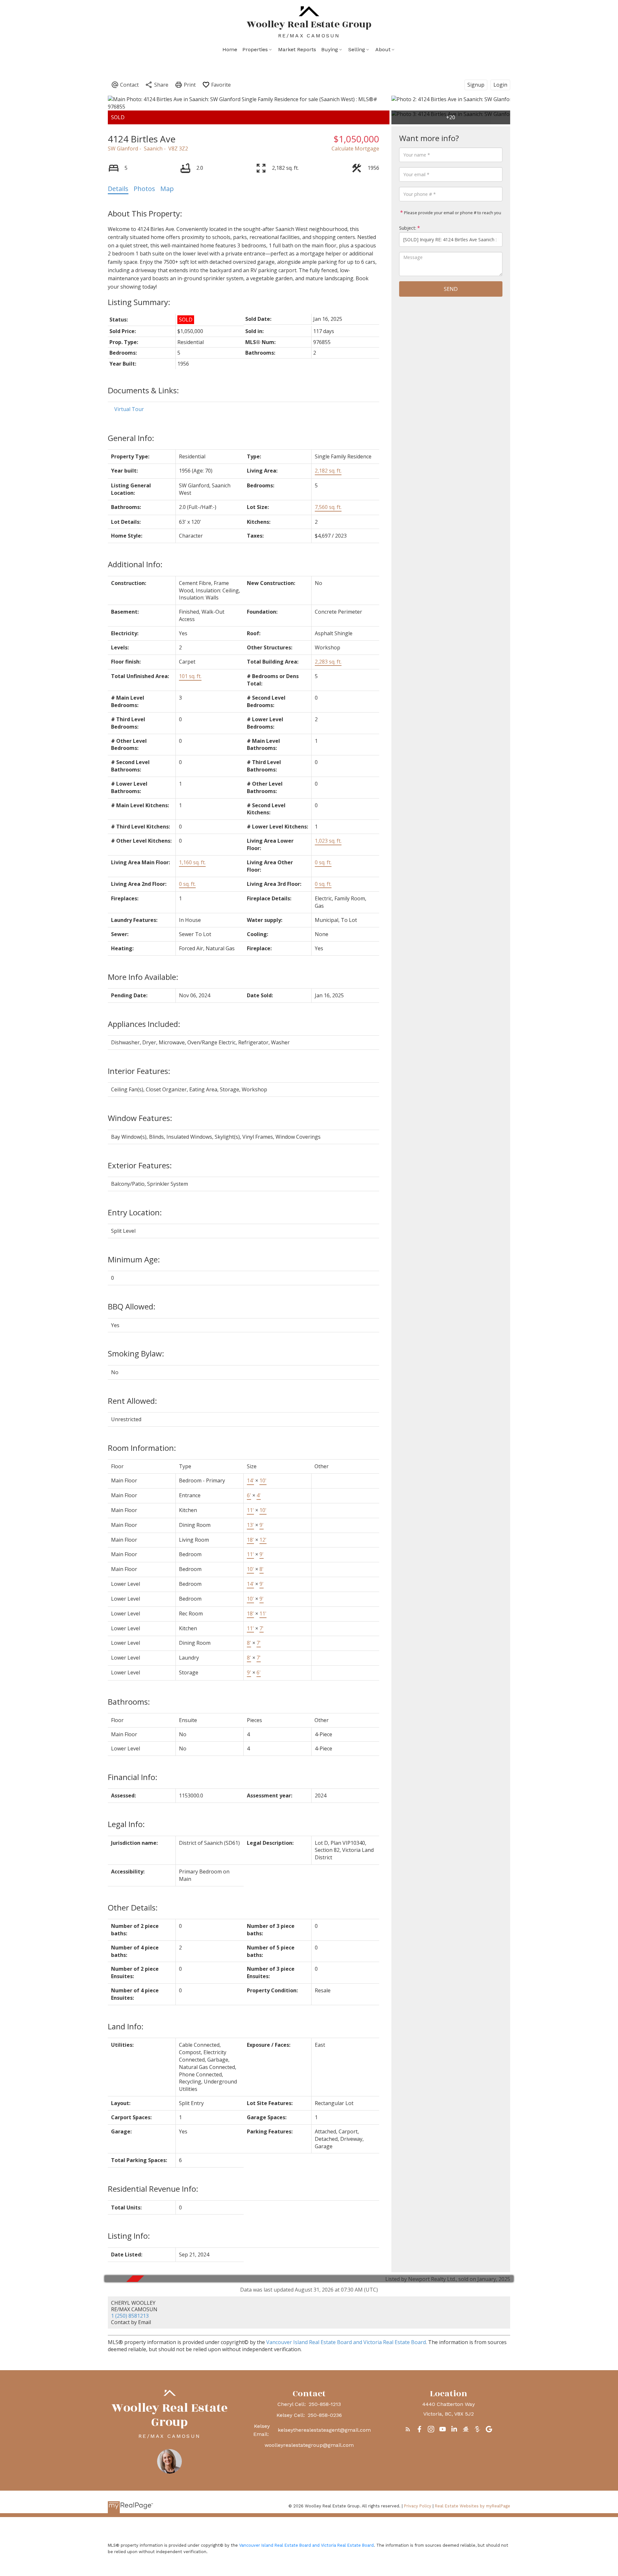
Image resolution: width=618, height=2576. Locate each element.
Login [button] (500, 85)
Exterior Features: (140, 1165)
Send (451, 289)
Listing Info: (129, 2236)
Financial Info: (133, 1777)
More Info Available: (143, 977)
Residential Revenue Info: (153, 2189)
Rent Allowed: (132, 1401)
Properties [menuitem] (255, 49)
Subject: (408, 228)
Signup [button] (476, 85)
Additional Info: (135, 564)
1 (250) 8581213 (130, 2316)
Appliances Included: (144, 1024)
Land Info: (126, 2026)
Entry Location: (135, 1212)
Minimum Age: (134, 1259)
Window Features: (140, 1118)
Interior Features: (139, 1071)
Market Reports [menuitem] (297, 49)
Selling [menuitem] (357, 49)
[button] (408, 2429)
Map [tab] (167, 189)
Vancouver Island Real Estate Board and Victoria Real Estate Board (346, 2342)
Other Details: (133, 1907)
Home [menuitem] (230, 49)
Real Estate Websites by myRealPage (473, 2506)
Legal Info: (126, 1824)
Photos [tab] (144, 189)
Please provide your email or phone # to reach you (452, 213)
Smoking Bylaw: (136, 1353)
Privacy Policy (418, 2506)
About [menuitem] (383, 49)
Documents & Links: (143, 390)
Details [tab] (118, 189)
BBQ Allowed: (132, 1306)
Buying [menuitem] (330, 49)
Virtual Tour (129, 409)
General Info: (131, 438)
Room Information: (142, 1448)
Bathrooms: (129, 1702)
